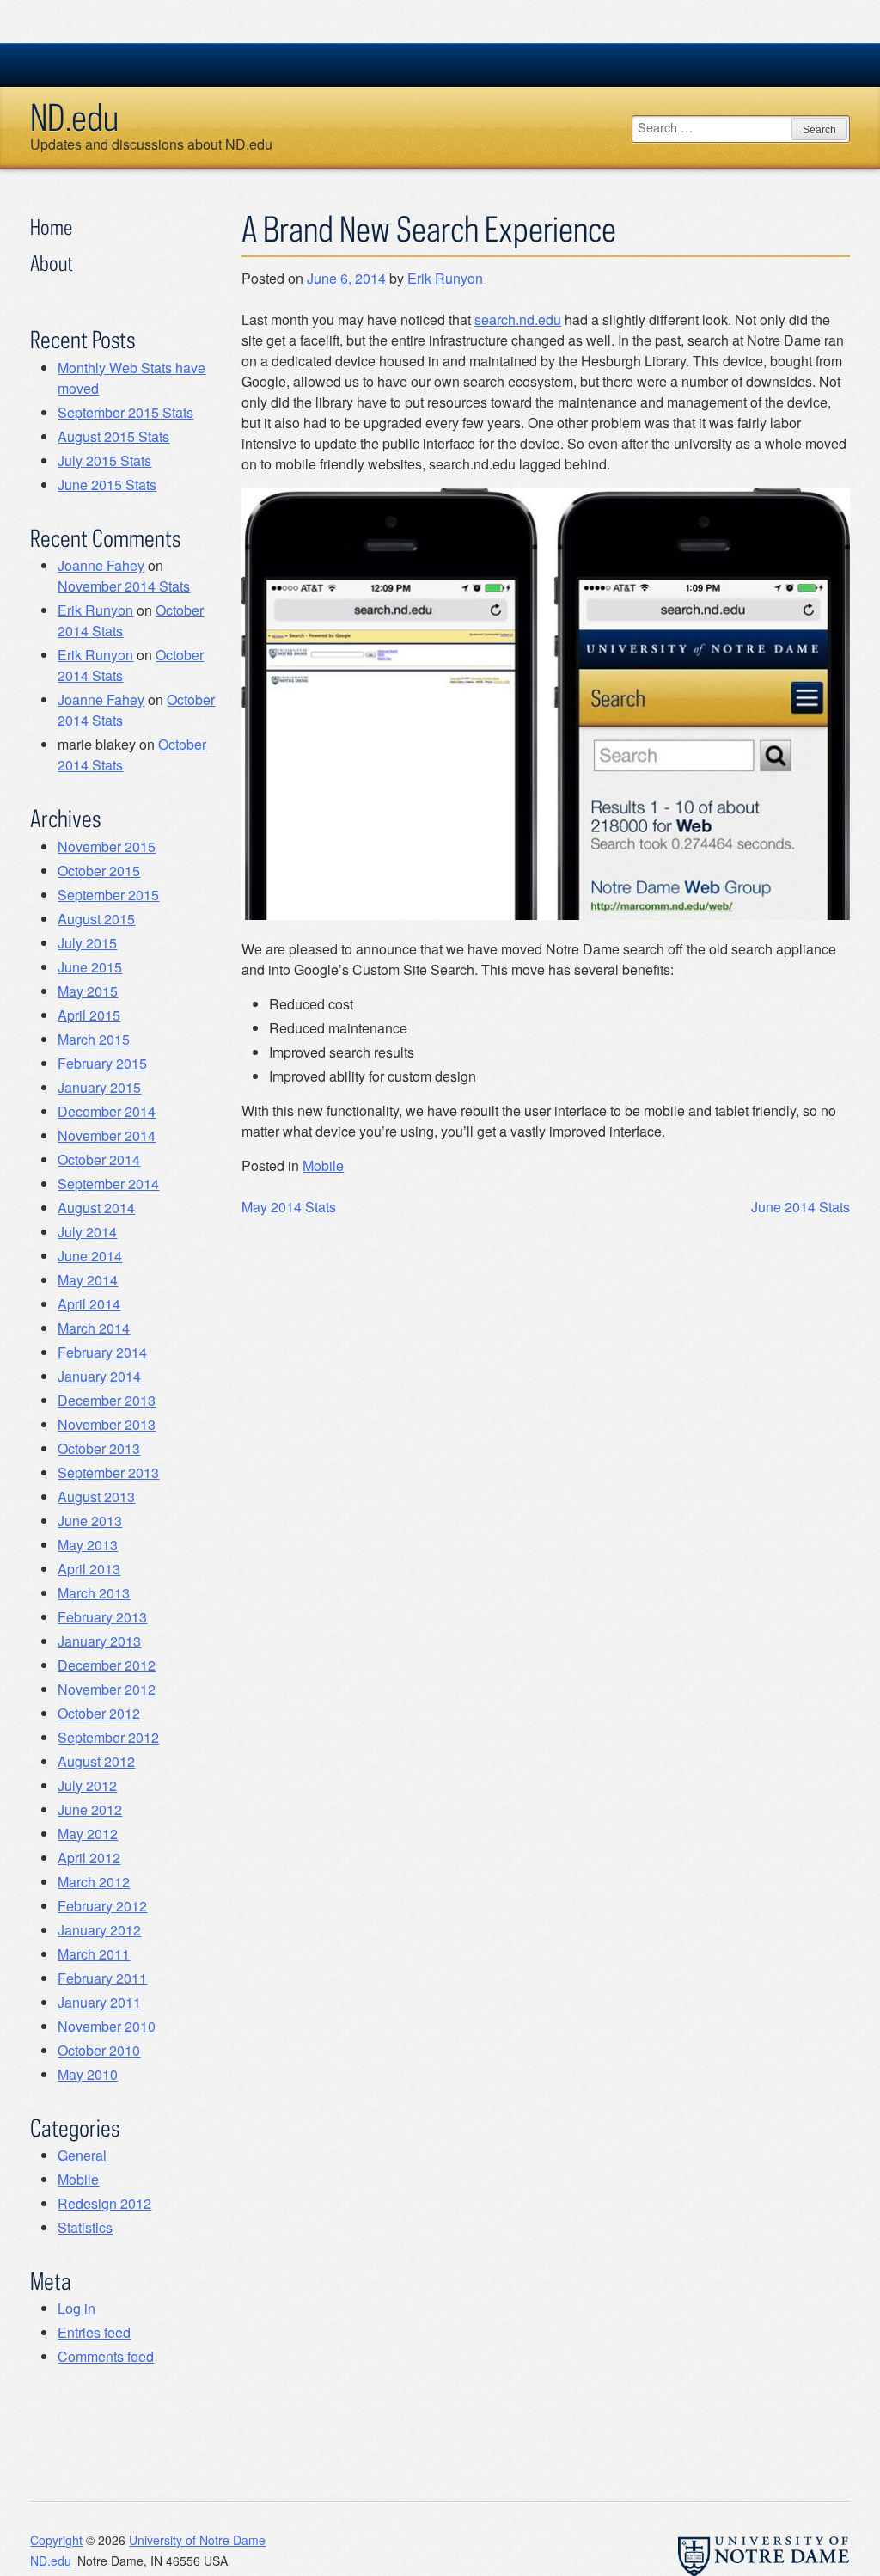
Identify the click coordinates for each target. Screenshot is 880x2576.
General (82, 2155)
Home (51, 227)
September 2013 (108, 1472)
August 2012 (96, 1761)
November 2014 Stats (124, 586)
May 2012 (88, 1834)
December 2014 (107, 1111)
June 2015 (90, 967)
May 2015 (88, 991)
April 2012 (89, 1858)
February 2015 (102, 1063)
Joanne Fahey (101, 565)
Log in (76, 2308)
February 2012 (102, 1906)
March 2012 (94, 1882)
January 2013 (99, 1641)
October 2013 (99, 1448)
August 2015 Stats (113, 436)
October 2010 (99, 2050)
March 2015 (94, 1039)
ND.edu (74, 117)
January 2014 (99, 1376)
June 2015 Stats (107, 485)
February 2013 (102, 1617)
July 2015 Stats (104, 460)
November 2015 (107, 846)
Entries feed (94, 2332)
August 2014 (96, 1208)
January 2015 (99, 1087)
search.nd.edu (518, 319)
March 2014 (94, 1328)
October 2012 (99, 1713)
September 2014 (108, 1184)
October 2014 (99, 1159)
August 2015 (96, 919)
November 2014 (107, 1135)
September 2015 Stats (125, 412)
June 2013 (90, 1521)
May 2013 (88, 1545)
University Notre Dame (159, 64)
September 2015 (108, 895)
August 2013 (96, 1497)
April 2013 (89, 1569)
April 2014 (89, 1304)
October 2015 (99, 871)
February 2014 (102, 1352)
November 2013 (107, 1424)
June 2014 (90, 1256)
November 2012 (107, 1689)
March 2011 (94, 1954)
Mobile (323, 1165)
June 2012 (90, 1809)
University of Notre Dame (197, 2540)
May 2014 (88, 1280)
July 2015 (87, 943)
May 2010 (88, 2074)
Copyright (56, 2540)
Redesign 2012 (104, 2203)
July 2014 (87, 1232)
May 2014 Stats (289, 1207)
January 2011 (99, 2002)
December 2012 (107, 1665)
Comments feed (106, 2356)
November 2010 (107, 2026)
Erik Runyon (445, 278)
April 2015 (89, 1015)
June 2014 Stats (801, 1207)
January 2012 (99, 1930)
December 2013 (107, 1400)
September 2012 (108, 1737)
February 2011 (102, 1978)
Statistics (85, 2227)
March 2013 (94, 1593)
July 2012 (87, 1785)
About (52, 263)
